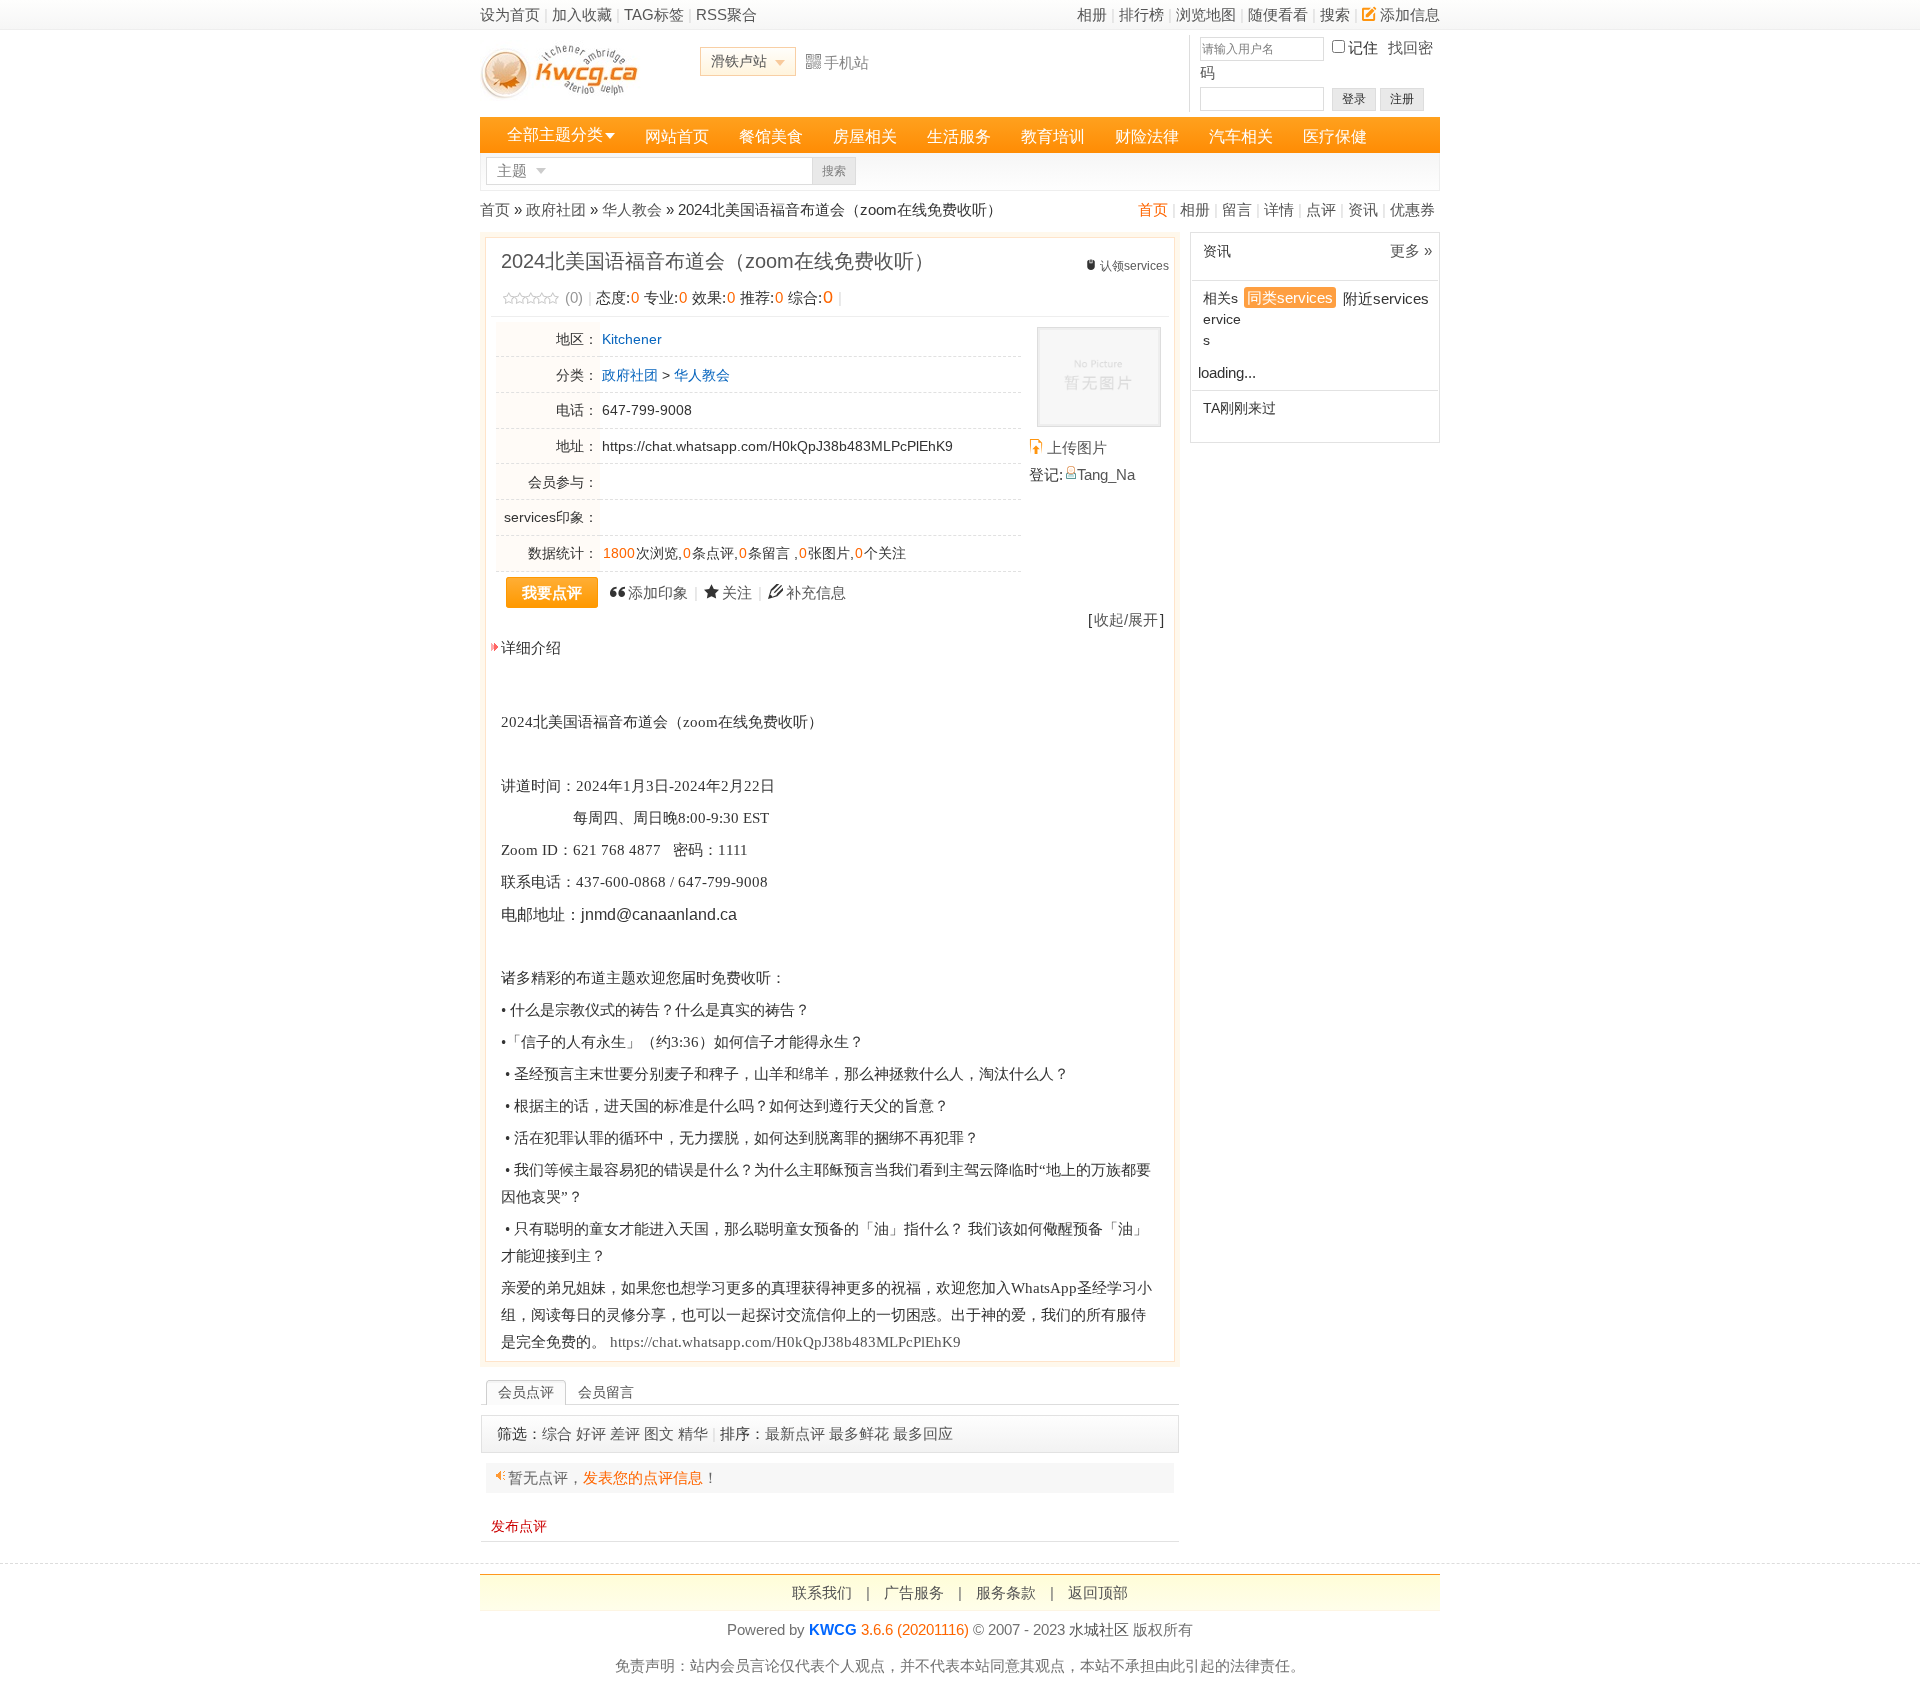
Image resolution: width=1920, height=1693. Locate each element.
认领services (1134, 266)
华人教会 (632, 209)
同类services (1290, 297)
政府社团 (556, 209)
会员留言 (606, 1392)
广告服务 (914, 1592)
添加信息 (1410, 14)
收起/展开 (1126, 619)
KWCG (833, 1629)
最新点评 (795, 1433)
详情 (1279, 209)
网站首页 (677, 136)
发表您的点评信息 (643, 1477)
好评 (591, 1433)
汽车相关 (1241, 136)
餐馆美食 (771, 136)
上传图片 (1077, 447)
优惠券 (1412, 209)
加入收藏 (582, 14)
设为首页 (510, 14)
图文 (659, 1433)
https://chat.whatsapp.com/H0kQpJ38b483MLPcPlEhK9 (785, 1342)
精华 (693, 1433)
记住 (1363, 47)
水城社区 (1099, 1629)
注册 (1402, 99)
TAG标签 (654, 14)
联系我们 (822, 1592)
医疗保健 (1335, 136)
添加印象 (658, 592)
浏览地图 (1206, 14)
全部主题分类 (555, 134)
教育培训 (1053, 136)
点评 (1321, 209)
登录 (1354, 99)
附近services (1386, 298)
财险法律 (1147, 136)
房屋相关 (865, 136)
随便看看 (1278, 14)
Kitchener (632, 339)
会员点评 (526, 1392)
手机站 (846, 62)
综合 (557, 1433)
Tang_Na (1106, 474)
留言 (1237, 209)
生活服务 (959, 136)
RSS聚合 (726, 14)
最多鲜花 (859, 1433)
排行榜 (1141, 14)
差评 (625, 1433)
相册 (1092, 14)
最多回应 (923, 1433)
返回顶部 (1098, 1592)
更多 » (1411, 250)
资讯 (1363, 209)
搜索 (1335, 14)
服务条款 (1006, 1592)
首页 (1153, 209)
